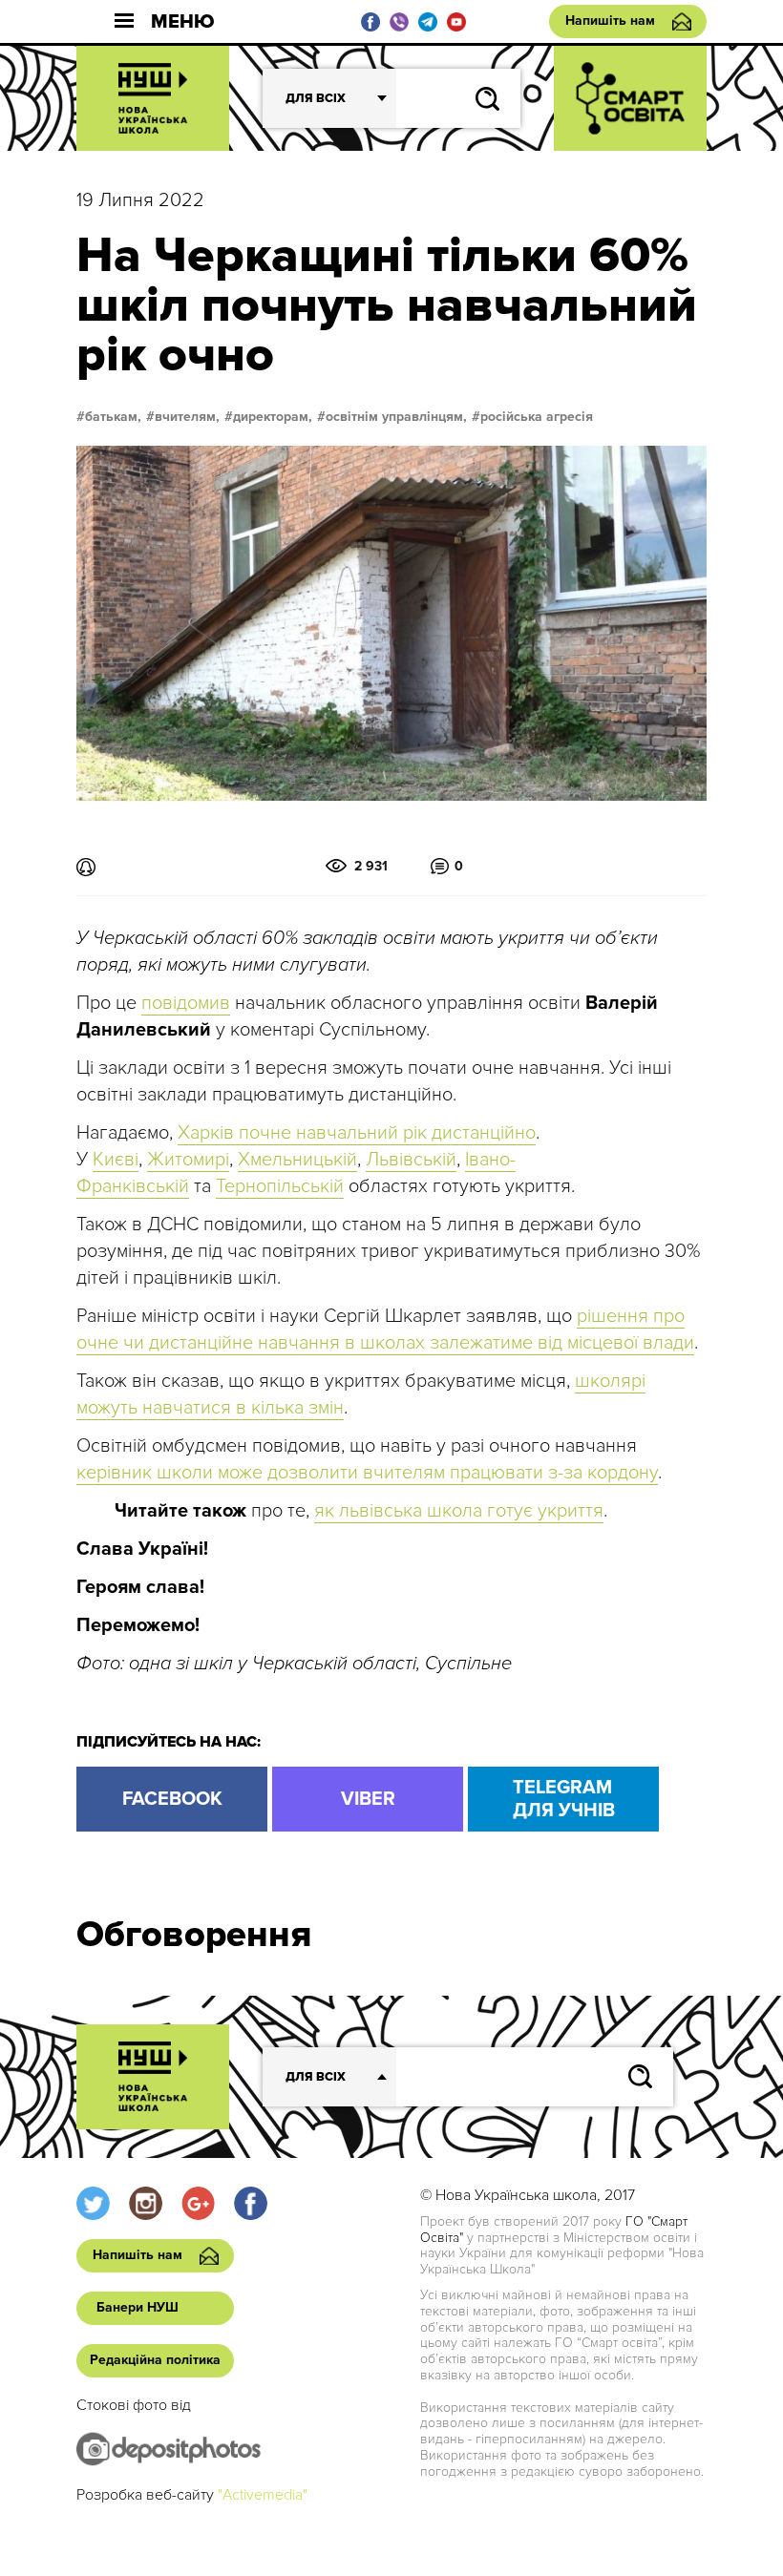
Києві (116, 1160)
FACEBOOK (172, 1799)
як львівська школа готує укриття (459, 1511)
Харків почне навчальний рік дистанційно (357, 1133)
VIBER (368, 1799)
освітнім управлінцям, (396, 417)
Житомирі (188, 1160)
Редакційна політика (155, 2360)
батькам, (113, 417)
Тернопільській (280, 1186)
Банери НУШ (138, 2307)
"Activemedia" (263, 2495)
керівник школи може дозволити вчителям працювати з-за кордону (367, 1473)
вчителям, (187, 417)
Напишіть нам (610, 21)
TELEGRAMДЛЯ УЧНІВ (564, 1799)
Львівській (411, 1160)
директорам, (273, 417)
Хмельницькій (297, 1160)
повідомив (186, 1003)
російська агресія (537, 417)
